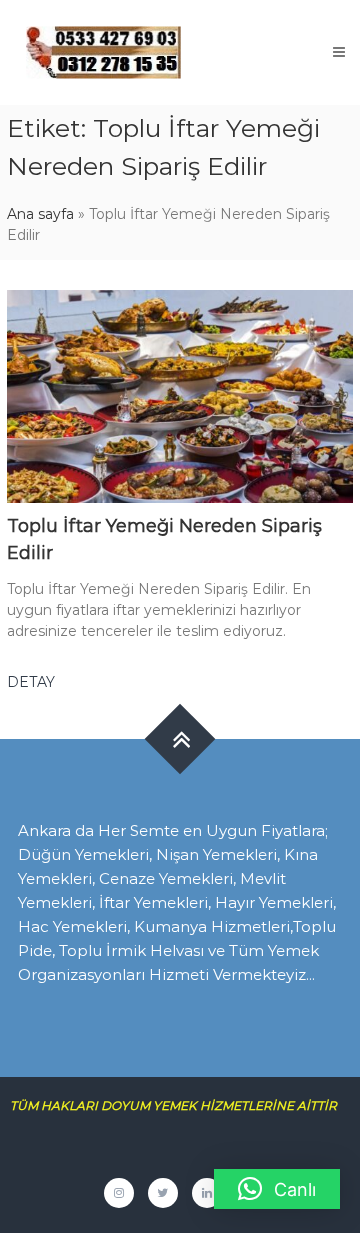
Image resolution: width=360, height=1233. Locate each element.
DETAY (31, 682)
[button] (277, 1189)
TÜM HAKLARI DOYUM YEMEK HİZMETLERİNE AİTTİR (181, 1105)
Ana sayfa (40, 214)
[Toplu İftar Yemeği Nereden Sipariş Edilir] (180, 395)
